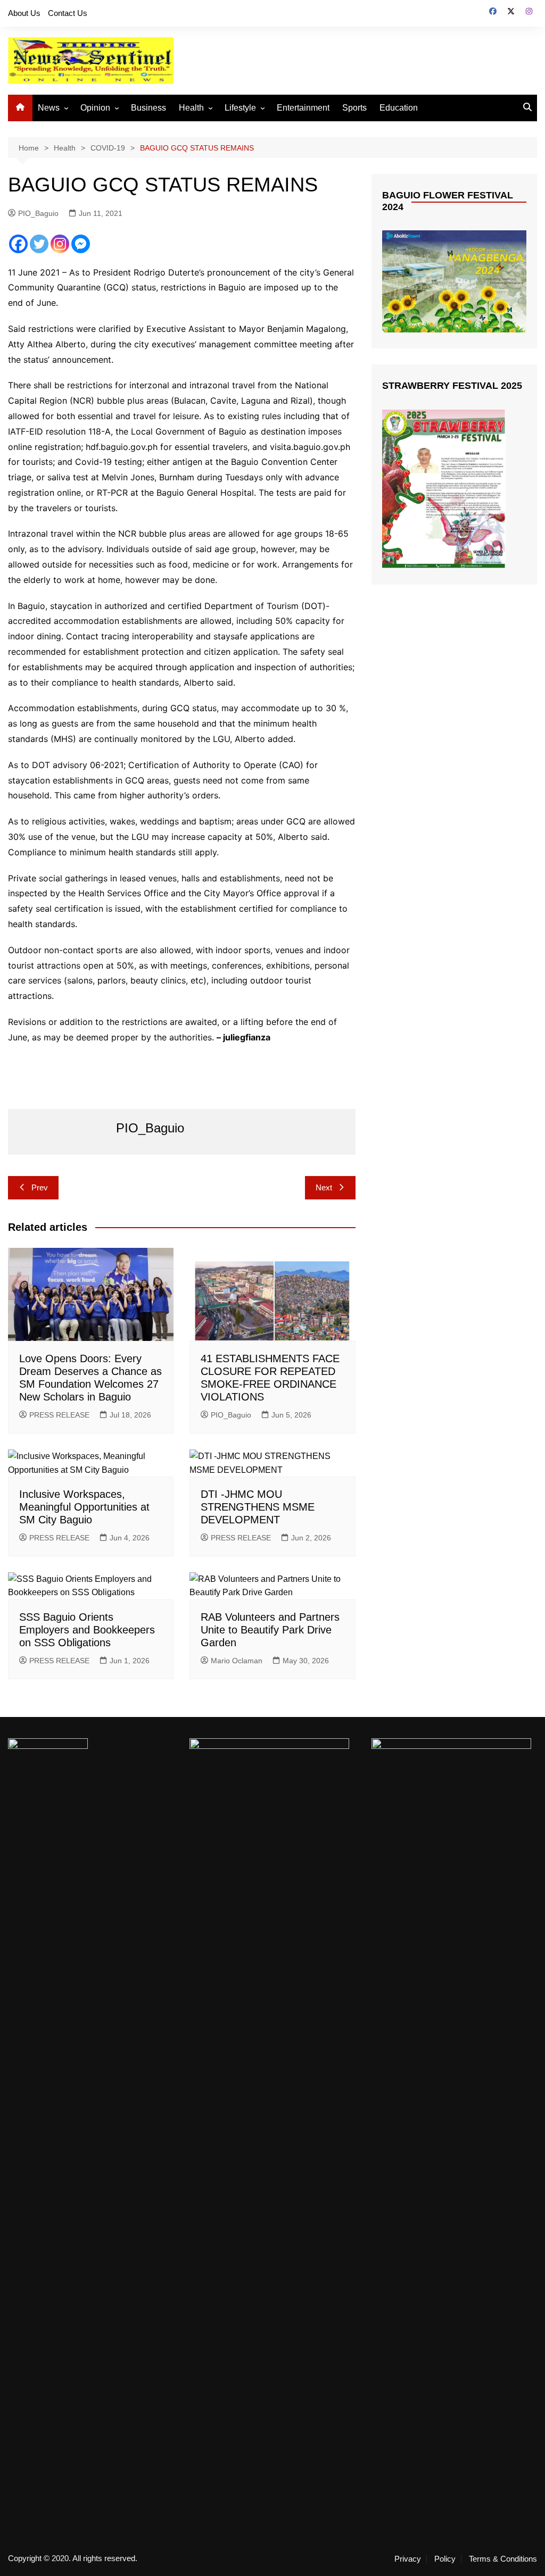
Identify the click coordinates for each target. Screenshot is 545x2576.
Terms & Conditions (503, 2559)
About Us (24, 13)
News (49, 108)
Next (324, 1187)
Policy (445, 2559)
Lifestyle (240, 108)
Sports (354, 108)
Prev (40, 1187)
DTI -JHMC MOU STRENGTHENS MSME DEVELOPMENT (258, 1507)
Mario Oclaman (237, 1661)
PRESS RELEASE (59, 1415)
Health (191, 108)
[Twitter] (39, 244)
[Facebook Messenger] (81, 244)
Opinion (95, 108)
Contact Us (68, 13)
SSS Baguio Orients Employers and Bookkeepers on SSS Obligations (87, 1630)
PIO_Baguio (38, 213)
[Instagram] (60, 244)
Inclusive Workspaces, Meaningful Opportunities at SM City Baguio (84, 1507)
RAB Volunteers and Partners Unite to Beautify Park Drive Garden (270, 1630)
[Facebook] (18, 244)
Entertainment (303, 108)
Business (148, 108)
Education (399, 108)
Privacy (408, 2559)
